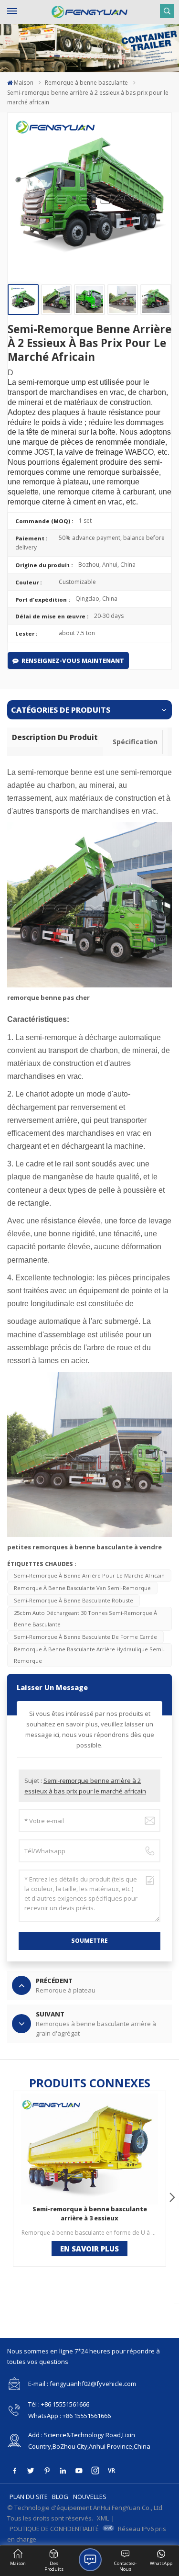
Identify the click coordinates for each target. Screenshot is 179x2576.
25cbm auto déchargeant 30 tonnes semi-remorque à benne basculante (85, 1618)
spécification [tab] (135, 742)
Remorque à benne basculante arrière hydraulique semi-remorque (89, 1655)
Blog (60, 2497)
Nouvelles (90, 2497)
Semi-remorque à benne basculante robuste (74, 1600)
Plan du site (29, 2497)
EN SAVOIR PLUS (89, 2249)
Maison (24, 83)
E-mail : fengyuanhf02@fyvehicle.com (82, 2384)
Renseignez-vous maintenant (73, 661)
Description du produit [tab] (55, 737)
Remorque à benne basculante (86, 83)
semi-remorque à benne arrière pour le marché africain (89, 1575)
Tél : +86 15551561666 (59, 2404)
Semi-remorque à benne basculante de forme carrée (85, 1637)
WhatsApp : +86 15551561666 (69, 2416)
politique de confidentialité (54, 2529)
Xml (103, 2518)
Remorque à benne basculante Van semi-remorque (82, 1588)
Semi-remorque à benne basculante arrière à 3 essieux (90, 2213)
